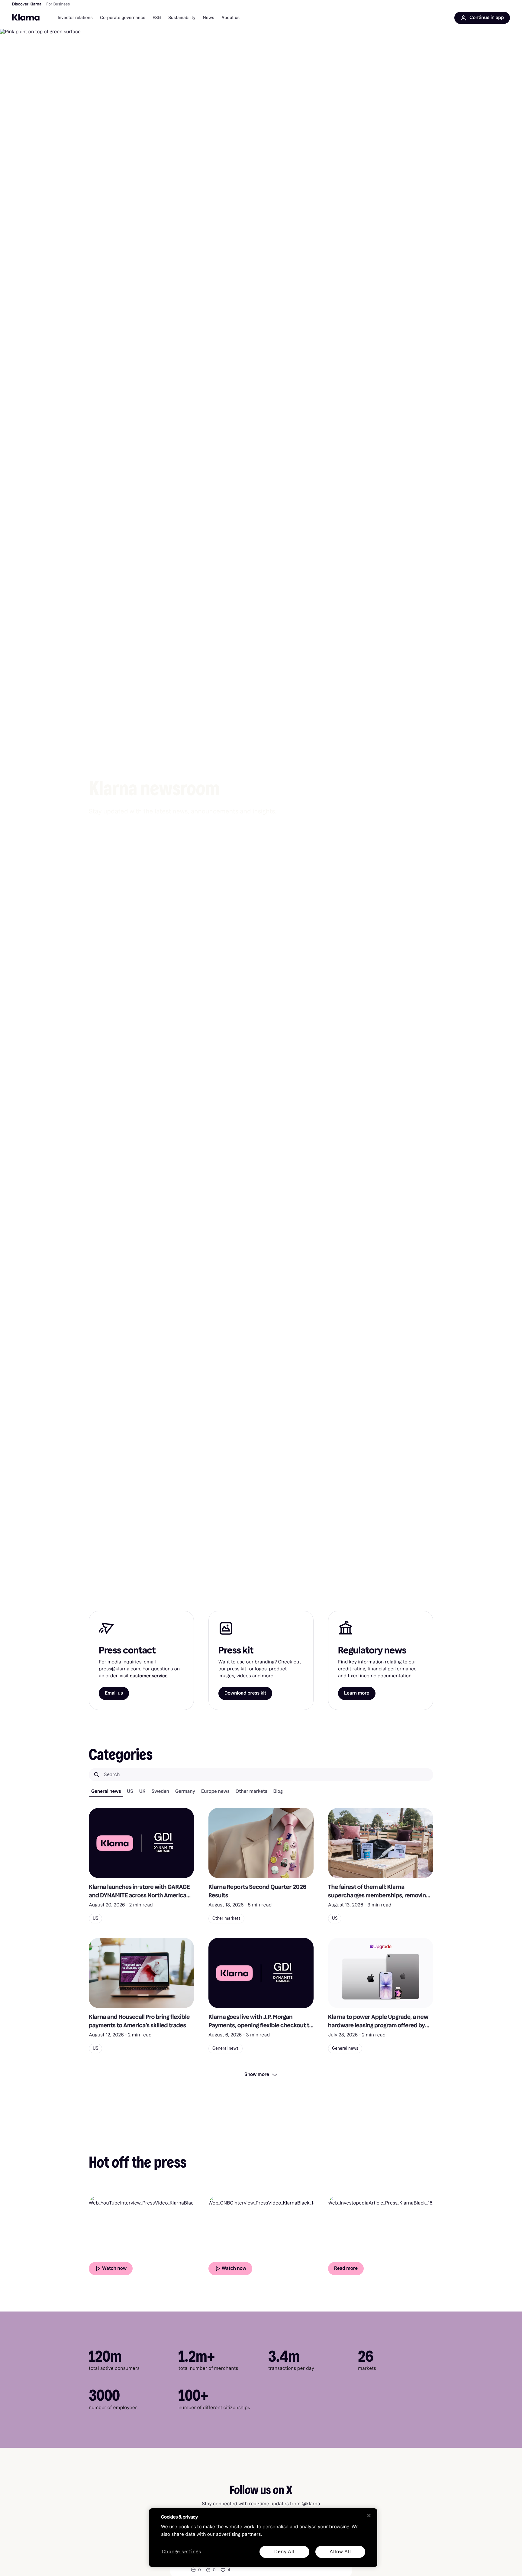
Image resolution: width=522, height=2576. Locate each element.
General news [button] (226, 2048)
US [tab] (130, 1791)
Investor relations (75, 18)
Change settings (182, 2552)
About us (230, 18)
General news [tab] (106, 1791)
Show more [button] (257, 2074)
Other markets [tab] (251, 1791)
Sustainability (182, 18)
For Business (58, 4)
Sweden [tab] (160, 1791)
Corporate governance (123, 18)
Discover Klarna (27, 4)
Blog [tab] (278, 1791)
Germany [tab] (185, 1791)
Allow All (340, 2552)
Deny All (284, 2552)
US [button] (95, 1918)
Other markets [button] (226, 1918)
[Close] (369, 2516)
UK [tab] (142, 1791)
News (208, 18)
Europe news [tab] (215, 1791)
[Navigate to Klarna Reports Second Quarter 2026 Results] (261, 1843)
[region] (263, 2538)
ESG (157, 18)
